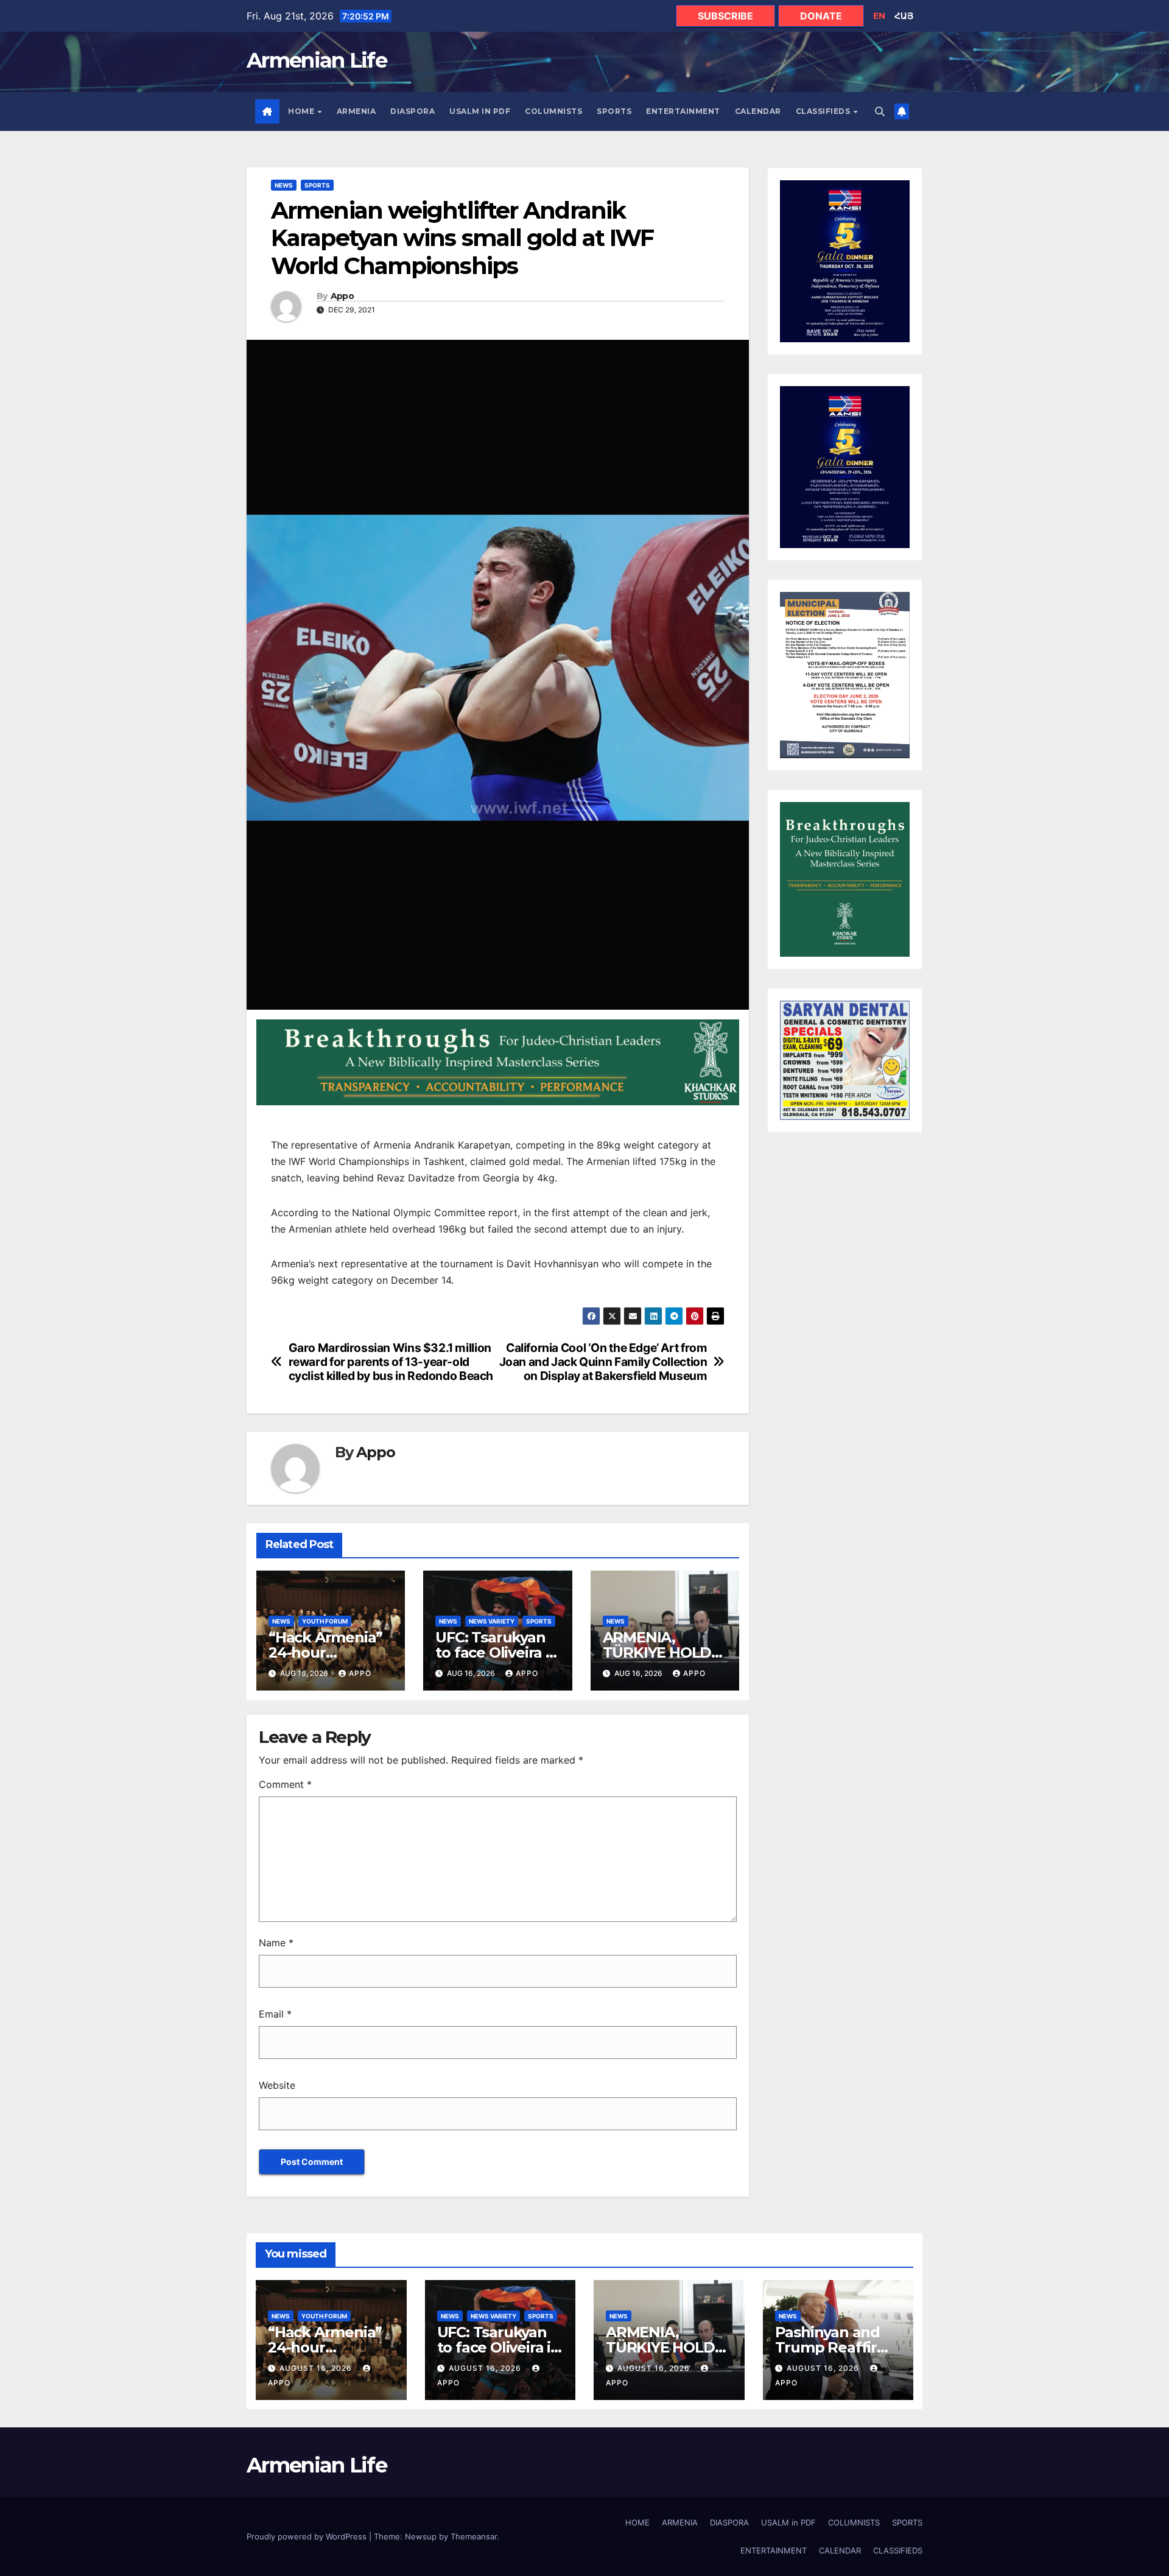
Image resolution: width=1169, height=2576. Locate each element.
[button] (880, 111)
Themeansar (474, 2536)
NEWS (284, 185)
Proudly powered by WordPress (308, 2536)
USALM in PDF (480, 111)
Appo (342, 296)
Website (277, 2085)
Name (276, 1943)
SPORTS (614, 111)
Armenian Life (317, 60)
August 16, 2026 (317, 2368)
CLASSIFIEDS (824, 111)
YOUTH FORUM (325, 1621)
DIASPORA (412, 111)
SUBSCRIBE (725, 16)
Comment (285, 1784)
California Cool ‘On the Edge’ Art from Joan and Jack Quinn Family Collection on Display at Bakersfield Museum (603, 1362)
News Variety (492, 1621)
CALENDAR (758, 111)
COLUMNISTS (553, 111)
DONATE (821, 16)
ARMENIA (356, 111)
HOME (302, 111)
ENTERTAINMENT (683, 111)
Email (275, 2014)
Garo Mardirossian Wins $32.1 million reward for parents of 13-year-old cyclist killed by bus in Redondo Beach (391, 1362)
